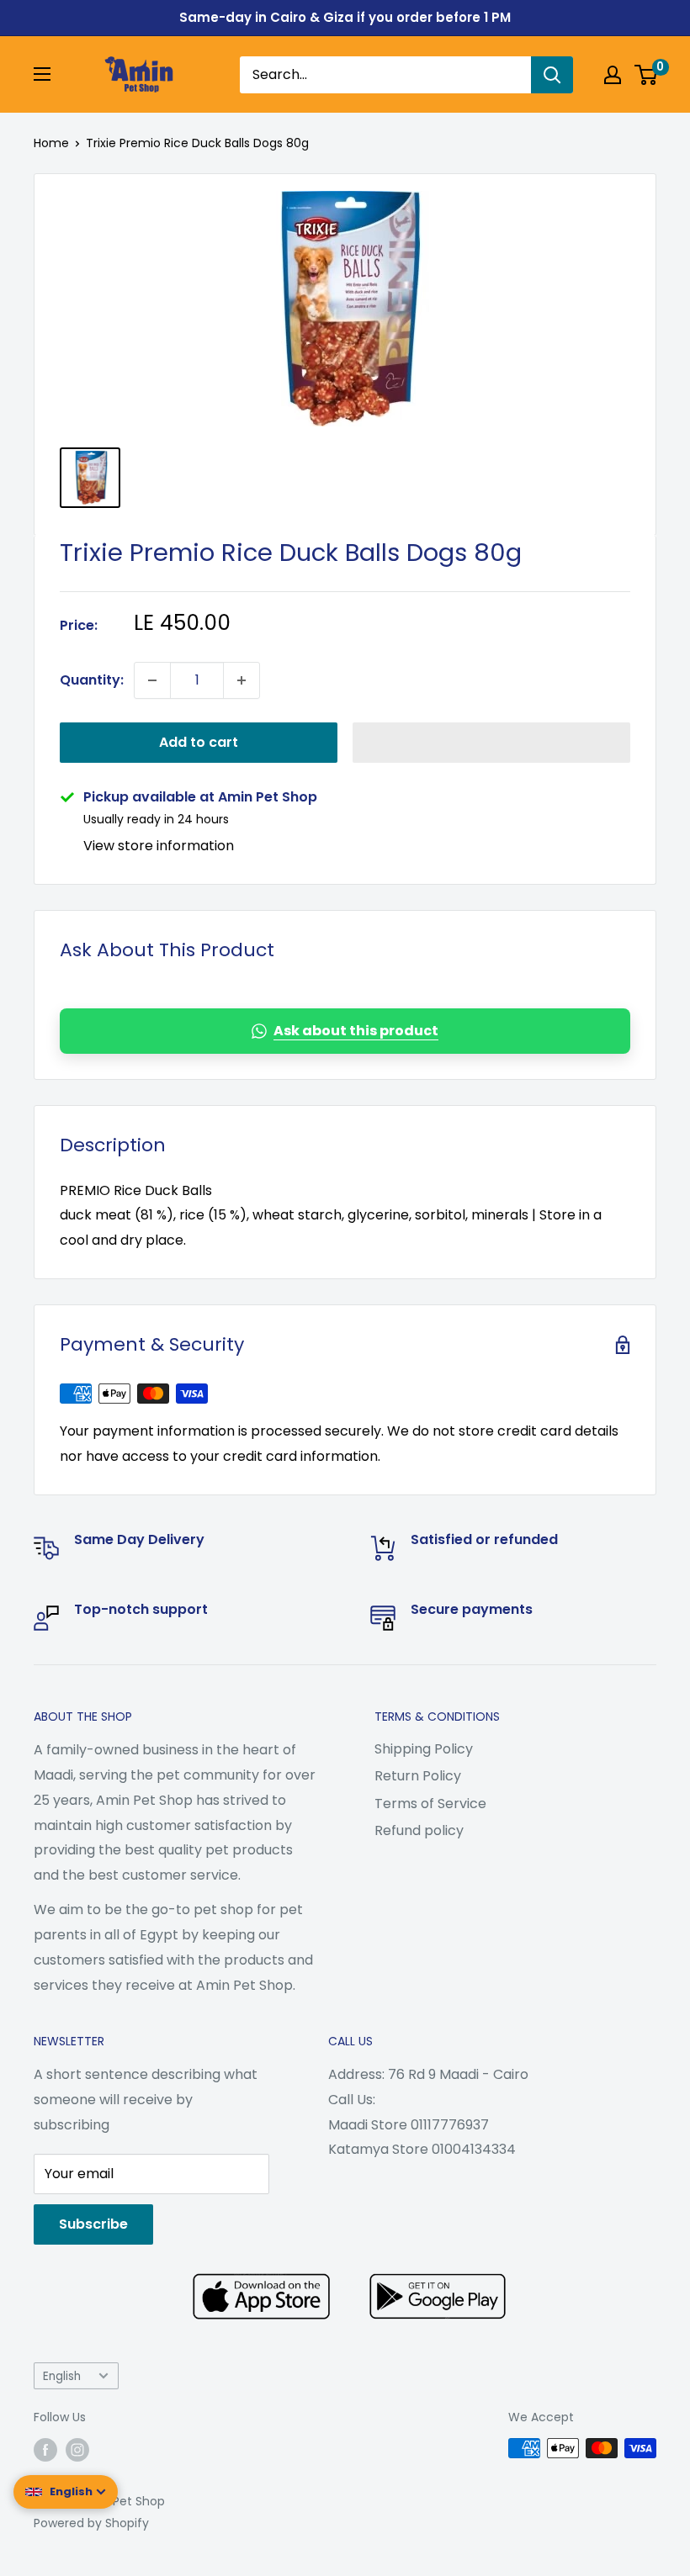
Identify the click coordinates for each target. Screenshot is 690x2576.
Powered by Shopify (91, 2523)
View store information (159, 846)
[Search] (552, 75)
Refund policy (419, 1830)
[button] (491, 743)
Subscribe (93, 2224)
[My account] (613, 75)
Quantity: (92, 680)
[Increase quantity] (241, 680)
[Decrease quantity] (152, 680)
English (62, 2376)
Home (51, 143)
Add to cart (199, 742)
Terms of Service (430, 1804)
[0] (647, 75)
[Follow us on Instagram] (77, 2450)
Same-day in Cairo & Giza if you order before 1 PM (345, 17)
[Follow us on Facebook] (45, 2450)
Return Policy (418, 1776)
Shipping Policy (424, 1749)
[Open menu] (42, 74)
